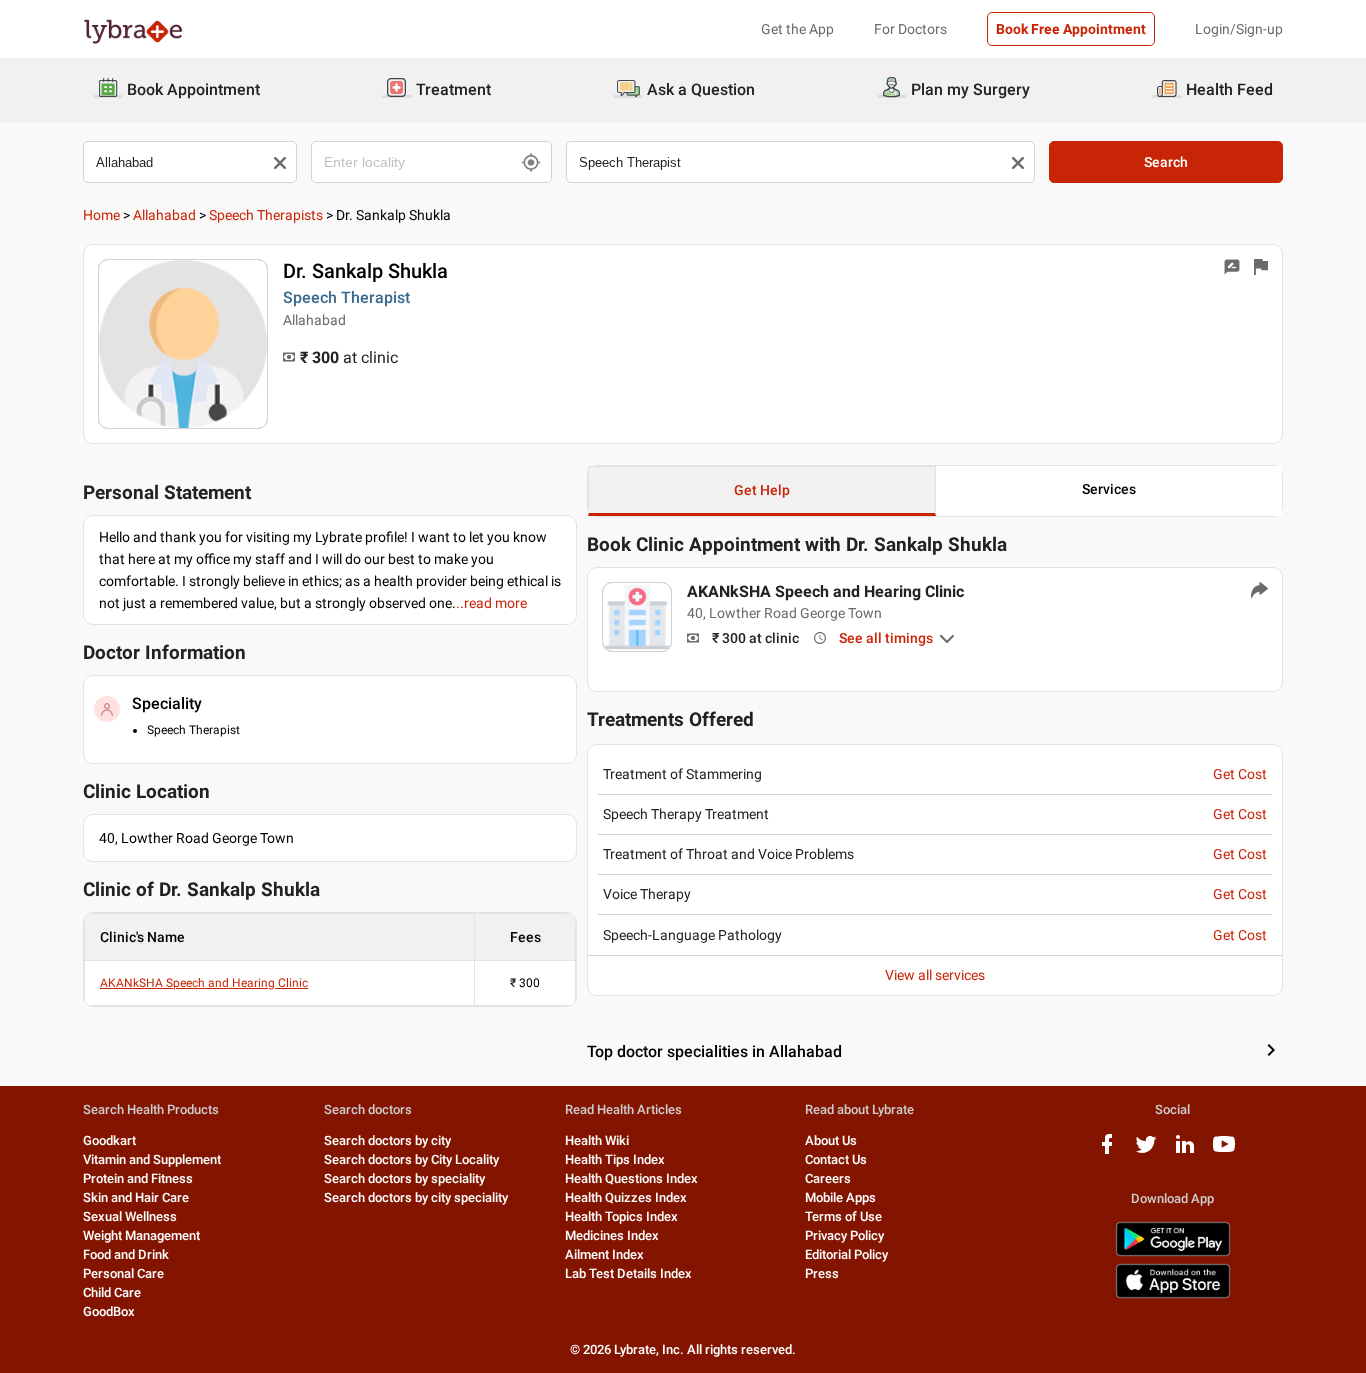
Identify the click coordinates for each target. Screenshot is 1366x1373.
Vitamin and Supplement (152, 1159)
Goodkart (109, 1140)
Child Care (112, 1292)
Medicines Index (612, 1235)
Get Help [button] (762, 490)
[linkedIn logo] (1185, 1151)
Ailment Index (604, 1254)
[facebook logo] (1107, 1151)
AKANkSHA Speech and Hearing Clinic (204, 983)
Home (101, 215)
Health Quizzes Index (626, 1197)
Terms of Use (843, 1216)
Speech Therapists (266, 215)
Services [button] (1109, 489)
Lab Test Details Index (628, 1273)
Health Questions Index (631, 1178)
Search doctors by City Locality (411, 1159)
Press (822, 1273)
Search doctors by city (387, 1140)
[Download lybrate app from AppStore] (1173, 1294)
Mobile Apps (840, 1197)
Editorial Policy (846, 1254)
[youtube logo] (1224, 1151)
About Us (831, 1140)
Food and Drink (126, 1254)
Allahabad (164, 215)
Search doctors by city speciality (416, 1197)
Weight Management (141, 1235)
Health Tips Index (615, 1159)
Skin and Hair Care (136, 1197)
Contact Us (836, 1159)
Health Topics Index (621, 1216)
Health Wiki (597, 1140)
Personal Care (123, 1273)
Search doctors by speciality (404, 1178)
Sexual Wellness (130, 1216)
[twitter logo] (1146, 1151)
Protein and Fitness (138, 1178)
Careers (828, 1178)
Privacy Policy (844, 1235)
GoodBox (109, 1311)
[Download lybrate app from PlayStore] (1173, 1252)
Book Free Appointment (1071, 29)
